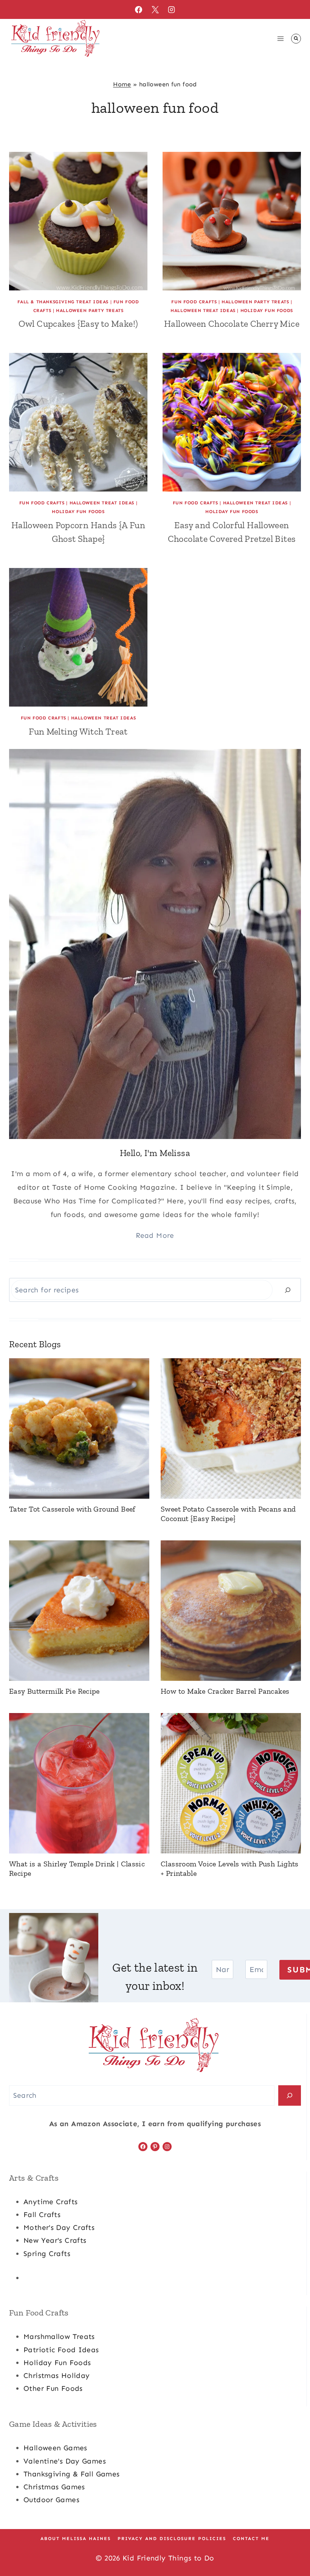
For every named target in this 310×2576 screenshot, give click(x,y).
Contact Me (251, 2539)
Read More (155, 1235)
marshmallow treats (59, 2336)
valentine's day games (65, 2461)
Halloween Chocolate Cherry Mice (232, 324)
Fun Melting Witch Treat (78, 731)
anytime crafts (50, 2202)
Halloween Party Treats (90, 310)
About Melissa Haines (76, 2539)
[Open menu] (280, 38)
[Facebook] (138, 9)
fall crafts (42, 2215)
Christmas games (54, 2487)
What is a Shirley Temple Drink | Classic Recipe (77, 1868)
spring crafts (47, 2254)
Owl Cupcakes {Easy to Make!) (78, 324)
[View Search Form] (296, 39)
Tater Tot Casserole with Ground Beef (72, 1509)
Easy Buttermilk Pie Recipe (54, 1691)
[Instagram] (172, 9)
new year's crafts (55, 2240)
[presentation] (78, 221)
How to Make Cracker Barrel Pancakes (225, 1691)
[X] (155, 9)
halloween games (55, 2448)
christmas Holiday (57, 2376)
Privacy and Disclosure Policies (172, 2539)
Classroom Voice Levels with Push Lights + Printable (230, 1868)
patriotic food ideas (61, 2350)
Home (122, 84)
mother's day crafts (59, 2227)
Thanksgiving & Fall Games (72, 2474)
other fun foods (53, 2388)
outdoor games (51, 2500)
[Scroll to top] (291, 2546)
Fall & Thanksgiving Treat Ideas (63, 302)
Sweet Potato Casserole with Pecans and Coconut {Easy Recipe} (228, 1514)
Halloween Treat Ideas (203, 310)
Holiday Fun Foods (267, 310)
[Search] (288, 1290)
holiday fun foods (57, 2363)
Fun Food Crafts (194, 302)
